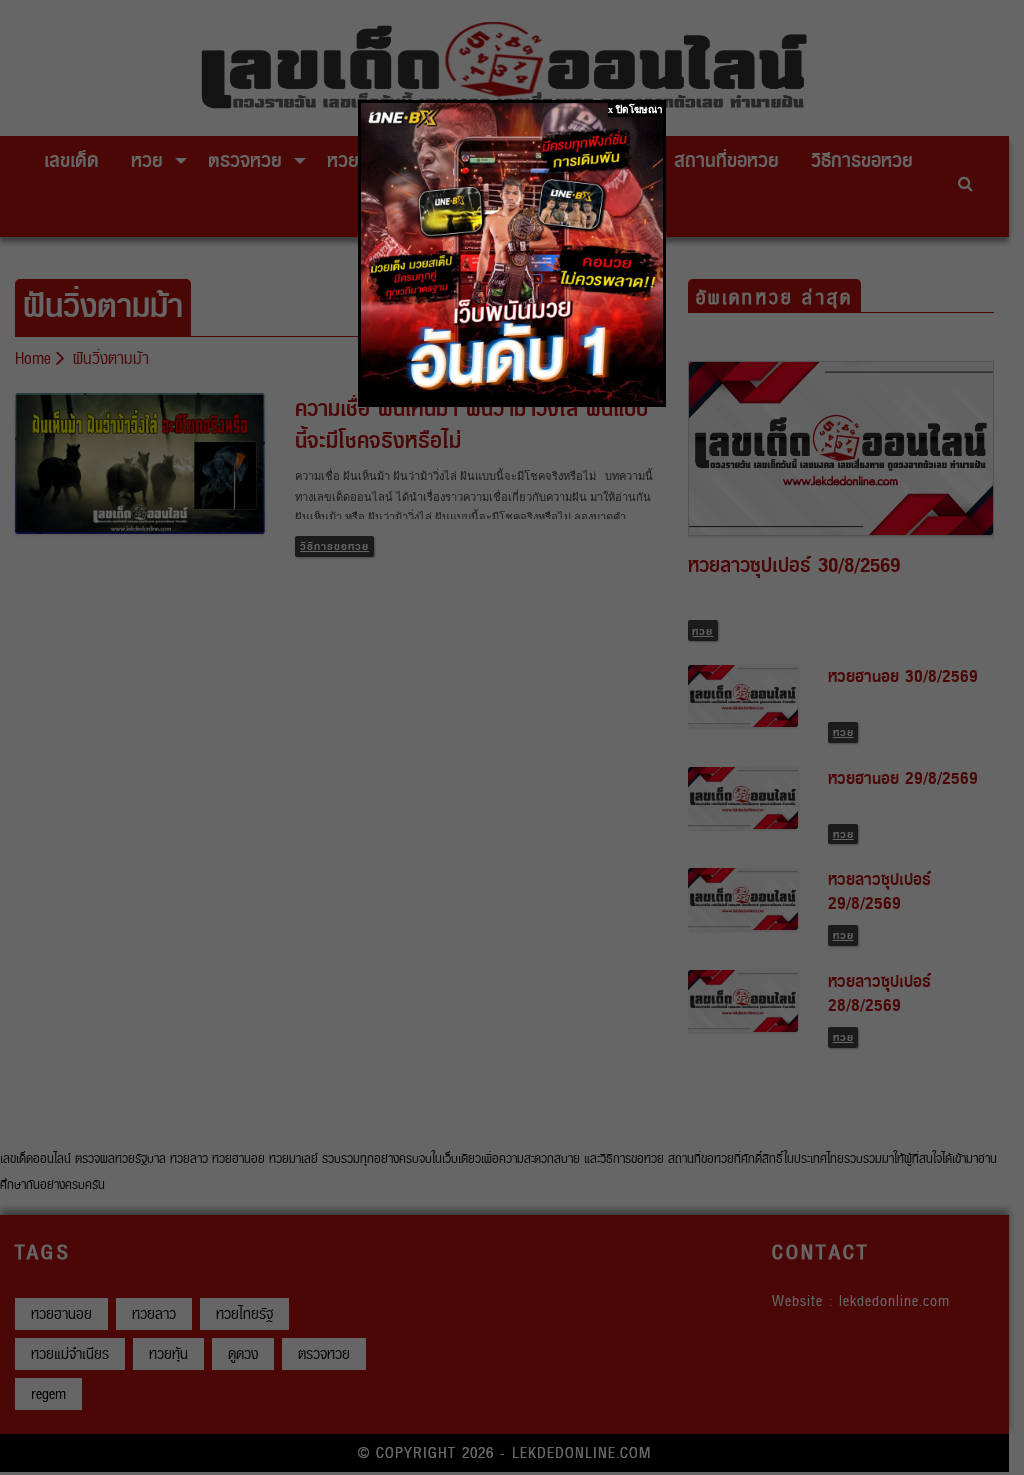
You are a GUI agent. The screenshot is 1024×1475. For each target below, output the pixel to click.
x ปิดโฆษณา (635, 109)
